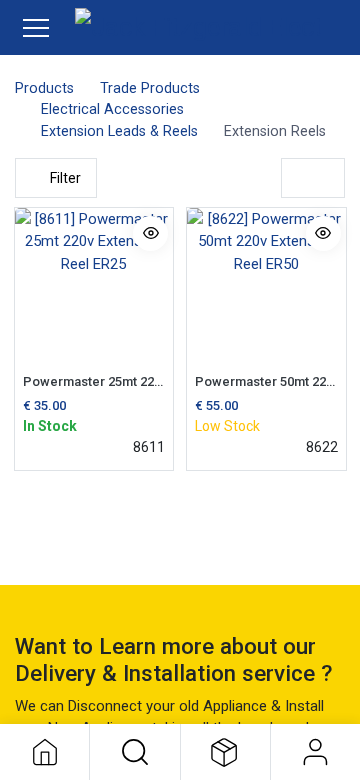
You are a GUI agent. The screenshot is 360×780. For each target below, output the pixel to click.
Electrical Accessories (112, 109)
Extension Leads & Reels (119, 131)
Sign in (315, 752)
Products (44, 88)
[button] (134, 752)
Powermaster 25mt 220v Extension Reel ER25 (94, 381)
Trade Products (150, 88)
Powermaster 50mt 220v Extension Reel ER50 (266, 381)
